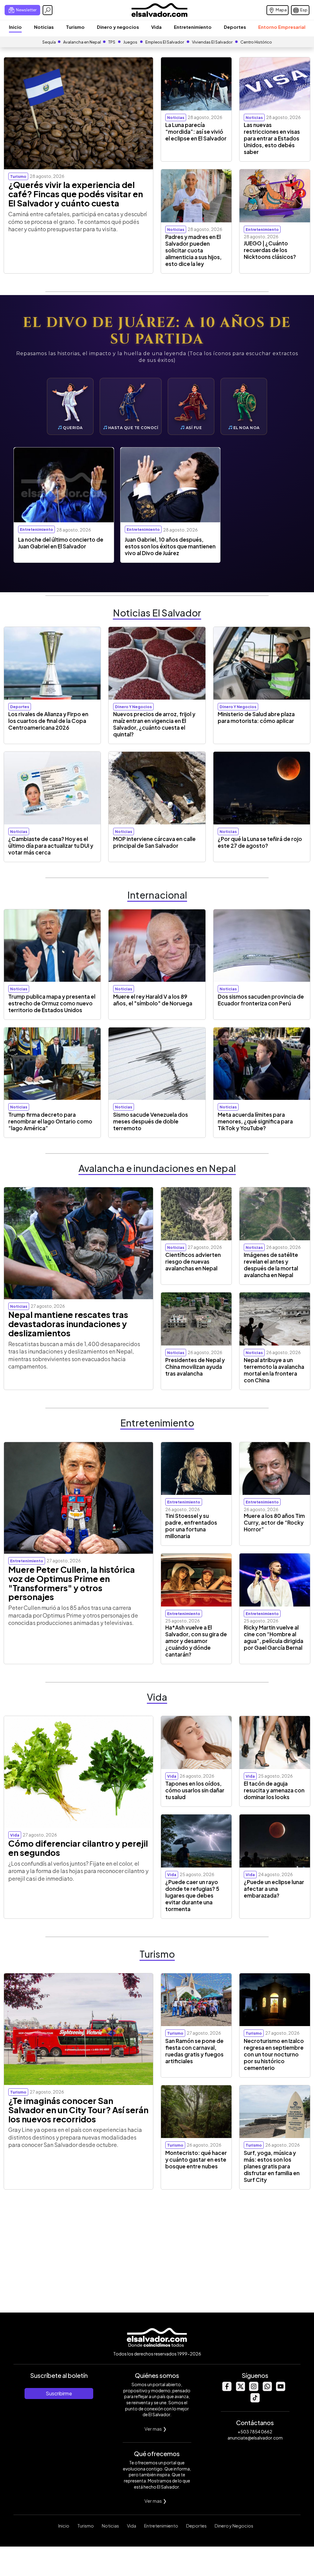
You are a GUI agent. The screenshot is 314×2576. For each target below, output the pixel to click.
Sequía (49, 42)
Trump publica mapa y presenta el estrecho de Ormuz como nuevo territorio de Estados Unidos (52, 1003)
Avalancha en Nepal (82, 42)
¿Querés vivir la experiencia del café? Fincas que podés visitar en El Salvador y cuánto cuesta (76, 194)
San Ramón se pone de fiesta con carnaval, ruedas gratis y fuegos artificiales (194, 2051)
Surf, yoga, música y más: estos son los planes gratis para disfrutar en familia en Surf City (272, 2166)
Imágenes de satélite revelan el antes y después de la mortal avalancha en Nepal (271, 1265)
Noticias (44, 27)
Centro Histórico (256, 42)
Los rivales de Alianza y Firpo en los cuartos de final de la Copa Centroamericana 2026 (48, 721)
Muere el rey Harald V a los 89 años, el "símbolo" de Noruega (153, 1000)
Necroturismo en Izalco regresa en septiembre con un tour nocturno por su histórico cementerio (274, 2054)
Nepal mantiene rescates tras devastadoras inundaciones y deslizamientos (68, 1324)
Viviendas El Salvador (212, 42)
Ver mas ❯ (156, 2429)
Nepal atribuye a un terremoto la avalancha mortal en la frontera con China (274, 1370)
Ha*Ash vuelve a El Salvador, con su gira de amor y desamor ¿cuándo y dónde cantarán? (196, 1641)
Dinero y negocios (118, 27)
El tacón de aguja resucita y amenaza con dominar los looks (274, 1790)
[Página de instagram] (254, 2389)
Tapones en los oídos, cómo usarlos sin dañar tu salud (195, 1790)
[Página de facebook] (227, 2389)
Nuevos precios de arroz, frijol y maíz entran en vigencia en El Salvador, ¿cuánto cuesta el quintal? (154, 724)
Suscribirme (59, 2393)
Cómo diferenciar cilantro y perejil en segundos (78, 1848)
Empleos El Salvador (165, 42)
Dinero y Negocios (234, 2526)
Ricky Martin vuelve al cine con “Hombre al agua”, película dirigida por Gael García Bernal (274, 1637)
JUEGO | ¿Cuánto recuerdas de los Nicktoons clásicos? (270, 250)
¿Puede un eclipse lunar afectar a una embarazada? (274, 1889)
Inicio (15, 27)
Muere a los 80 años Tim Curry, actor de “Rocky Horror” (274, 1522)
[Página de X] (240, 2389)
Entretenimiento (193, 27)
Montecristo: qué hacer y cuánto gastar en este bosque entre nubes (196, 2159)
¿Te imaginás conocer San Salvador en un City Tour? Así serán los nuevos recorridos (78, 2110)
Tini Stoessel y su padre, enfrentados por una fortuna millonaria (191, 1526)
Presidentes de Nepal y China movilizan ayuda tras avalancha (195, 1367)
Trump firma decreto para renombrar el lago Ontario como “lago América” (50, 1121)
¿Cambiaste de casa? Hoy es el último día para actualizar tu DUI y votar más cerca (51, 846)
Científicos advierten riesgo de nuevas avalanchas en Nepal (193, 1261)
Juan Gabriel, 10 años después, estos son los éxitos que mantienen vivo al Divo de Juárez (170, 546)
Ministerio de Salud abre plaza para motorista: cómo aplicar (256, 717)
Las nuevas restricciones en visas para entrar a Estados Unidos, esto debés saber (272, 138)
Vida (156, 27)
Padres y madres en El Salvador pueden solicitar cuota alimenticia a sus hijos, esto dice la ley (193, 250)
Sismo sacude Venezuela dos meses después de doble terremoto (151, 1121)
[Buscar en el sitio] (48, 10)
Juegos (130, 42)
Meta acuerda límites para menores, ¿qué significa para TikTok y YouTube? (255, 1121)
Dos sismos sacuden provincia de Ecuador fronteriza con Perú (261, 1000)
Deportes (235, 27)
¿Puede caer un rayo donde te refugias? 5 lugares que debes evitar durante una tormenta (192, 1895)
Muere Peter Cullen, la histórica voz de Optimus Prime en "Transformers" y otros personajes (72, 1583)
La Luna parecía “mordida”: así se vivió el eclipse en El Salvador (196, 132)
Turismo (75, 27)
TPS (112, 42)
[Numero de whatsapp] (267, 2389)
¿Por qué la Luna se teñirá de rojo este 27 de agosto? (260, 842)
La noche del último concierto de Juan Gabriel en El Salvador (61, 543)
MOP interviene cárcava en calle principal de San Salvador (154, 842)
